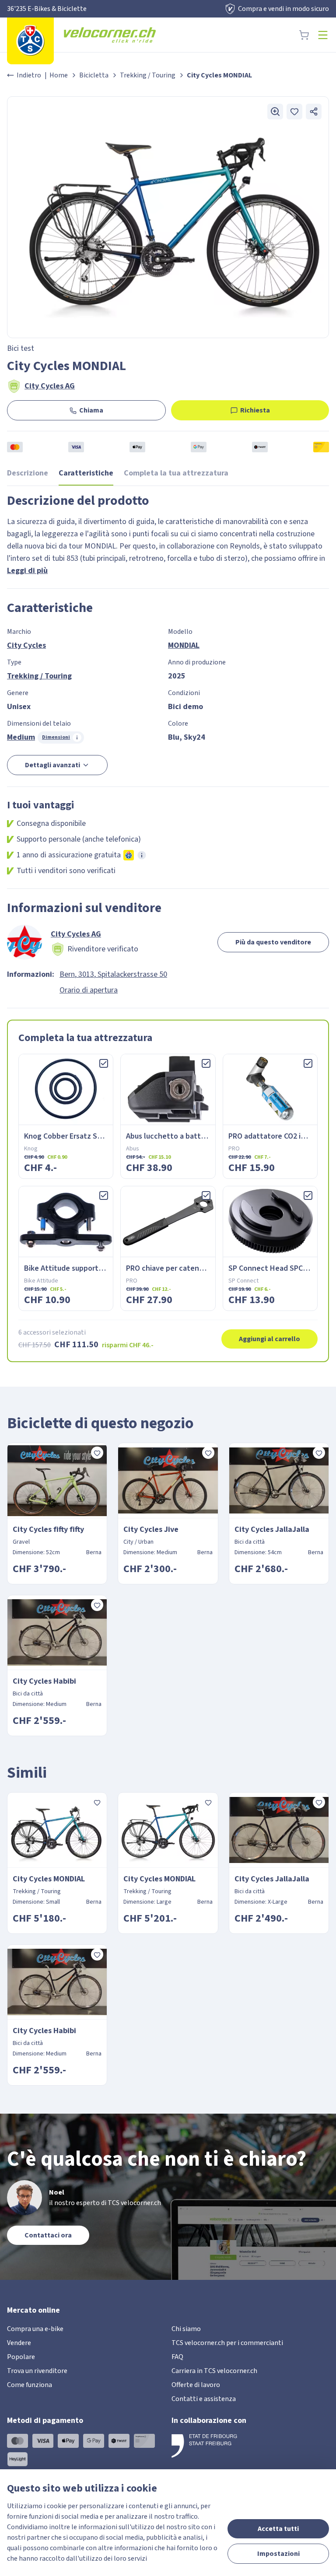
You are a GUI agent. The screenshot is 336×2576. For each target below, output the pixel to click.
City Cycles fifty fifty (48, 1529)
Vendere (19, 2343)
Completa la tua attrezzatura (176, 473)
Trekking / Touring (148, 75)
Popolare (21, 2357)
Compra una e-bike (35, 2329)
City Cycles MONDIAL (49, 1879)
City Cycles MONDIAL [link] (219, 75)
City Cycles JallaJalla (272, 1529)
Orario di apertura (89, 990)
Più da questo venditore (273, 942)
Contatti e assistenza (204, 2399)
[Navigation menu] (323, 35)
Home (59, 75)
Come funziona (30, 2385)
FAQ (177, 2357)
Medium (21, 737)
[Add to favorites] (294, 112)
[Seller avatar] (24, 942)
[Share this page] (314, 112)
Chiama (91, 410)
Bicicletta (94, 75)
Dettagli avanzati (52, 765)
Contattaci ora (48, 2235)
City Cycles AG (50, 386)
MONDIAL (184, 645)
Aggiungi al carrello (269, 1339)
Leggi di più (27, 571)
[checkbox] (104, 1063)
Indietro (29, 75)
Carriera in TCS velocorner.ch (214, 2371)
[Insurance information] (142, 855)
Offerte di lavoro (196, 2385)
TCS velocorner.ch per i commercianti (227, 2343)
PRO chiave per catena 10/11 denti (185, 1268)
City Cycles (26, 645)
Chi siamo (186, 2329)
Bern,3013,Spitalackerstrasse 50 (113, 974)
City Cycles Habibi (44, 1681)
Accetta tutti (278, 2529)
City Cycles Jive (151, 1529)
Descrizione (28, 473)
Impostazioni (278, 2554)
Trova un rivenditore (37, 2371)
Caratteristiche (86, 473)
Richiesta (255, 410)
